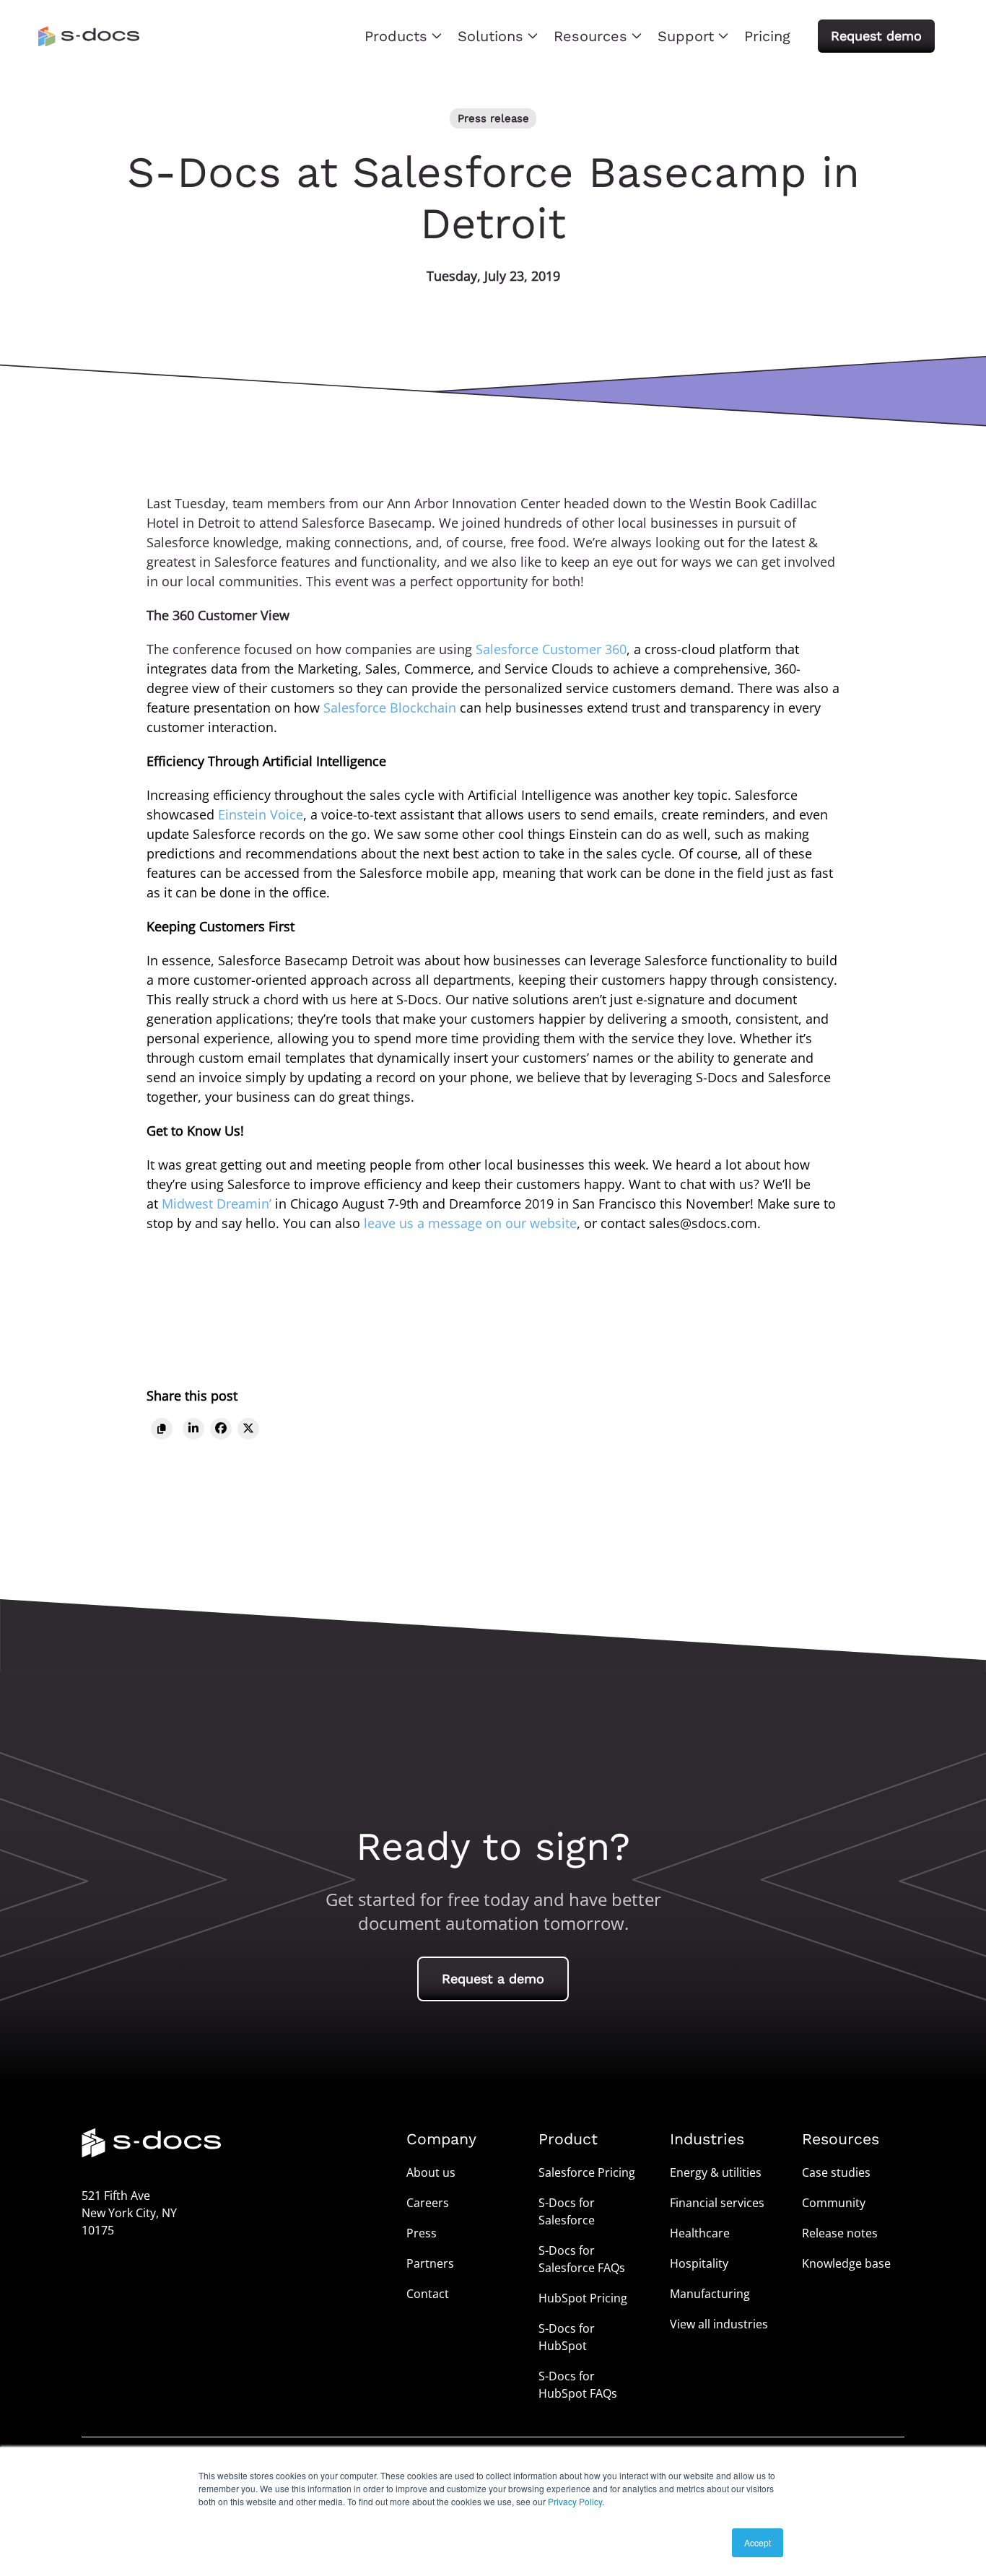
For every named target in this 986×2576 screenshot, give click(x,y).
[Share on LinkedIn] (193, 1428)
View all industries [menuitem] (719, 2324)
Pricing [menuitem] (767, 36)
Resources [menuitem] (590, 36)
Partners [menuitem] (430, 2263)
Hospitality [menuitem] (699, 2263)
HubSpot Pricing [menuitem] (583, 2298)
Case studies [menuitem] (836, 2172)
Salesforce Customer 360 (551, 649)
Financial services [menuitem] (717, 2203)
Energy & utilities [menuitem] (716, 2172)
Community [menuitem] (834, 2203)
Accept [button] (758, 2542)
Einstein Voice (261, 814)
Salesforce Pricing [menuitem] (587, 2172)
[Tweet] (248, 1428)
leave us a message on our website (470, 1223)
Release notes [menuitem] (840, 2233)
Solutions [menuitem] (490, 36)
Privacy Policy (575, 2501)
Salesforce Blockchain (390, 708)
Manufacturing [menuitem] (710, 2294)
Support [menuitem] (686, 36)
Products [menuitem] (396, 36)
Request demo (876, 36)
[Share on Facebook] (221, 1428)
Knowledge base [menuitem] (846, 2263)
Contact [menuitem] (428, 2294)
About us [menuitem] (431, 2172)
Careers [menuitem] (428, 2203)
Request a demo (493, 1979)
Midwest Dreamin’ (217, 1204)
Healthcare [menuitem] (700, 2233)
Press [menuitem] (422, 2233)
